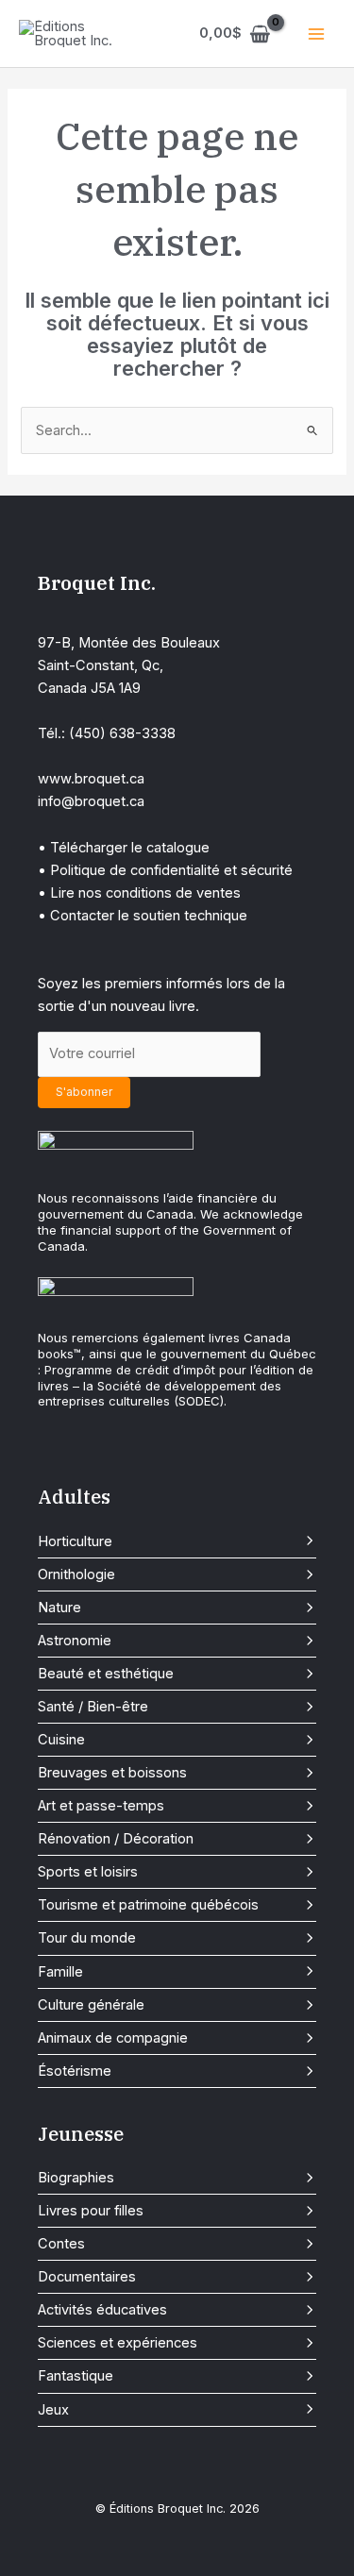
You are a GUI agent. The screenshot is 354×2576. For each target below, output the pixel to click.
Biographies (76, 2178)
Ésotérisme (75, 2071)
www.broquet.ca (91, 779)
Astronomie (75, 1641)
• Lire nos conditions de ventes (139, 893)
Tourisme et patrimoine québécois (148, 1905)
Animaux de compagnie (113, 2038)
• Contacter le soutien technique (143, 916)
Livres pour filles (91, 2211)
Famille (60, 1972)
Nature (59, 1608)
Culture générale (91, 2005)
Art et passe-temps (101, 1806)
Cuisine (61, 1740)
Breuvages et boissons (112, 1773)
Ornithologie (76, 1574)
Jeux (53, 2410)
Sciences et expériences (118, 2343)
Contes (61, 2244)
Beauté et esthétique (106, 1674)
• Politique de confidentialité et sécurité (165, 870)
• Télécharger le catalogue (124, 848)
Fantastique (76, 2376)
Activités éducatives (102, 2310)
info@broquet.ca (91, 801)
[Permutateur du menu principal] (316, 33)
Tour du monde (87, 1938)
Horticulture (75, 1541)
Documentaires (87, 2277)
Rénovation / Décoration (116, 1839)
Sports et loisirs (88, 1872)
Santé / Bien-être (93, 1707)
